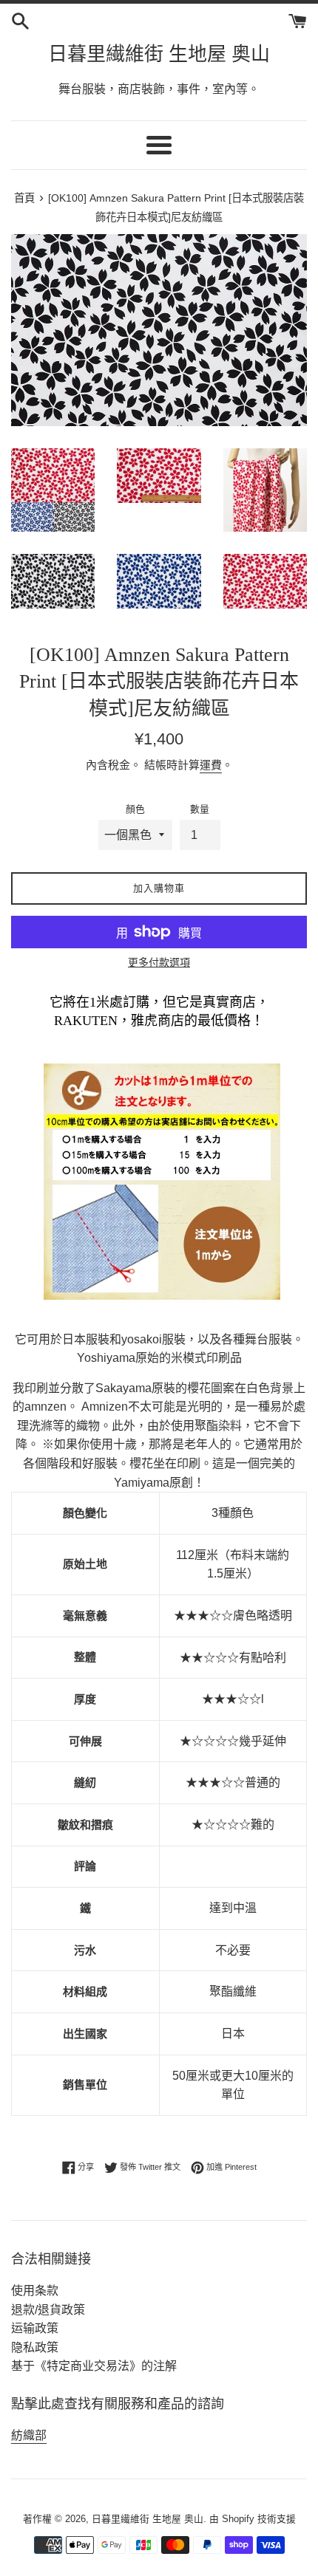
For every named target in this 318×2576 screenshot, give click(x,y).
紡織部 (29, 2435)
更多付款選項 (159, 962)
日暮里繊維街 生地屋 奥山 (159, 54)
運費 (211, 765)
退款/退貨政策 (48, 2310)
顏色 (135, 809)
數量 (200, 809)
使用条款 (35, 2291)
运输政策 (35, 2328)
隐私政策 (35, 2347)
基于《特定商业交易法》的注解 (94, 2366)
